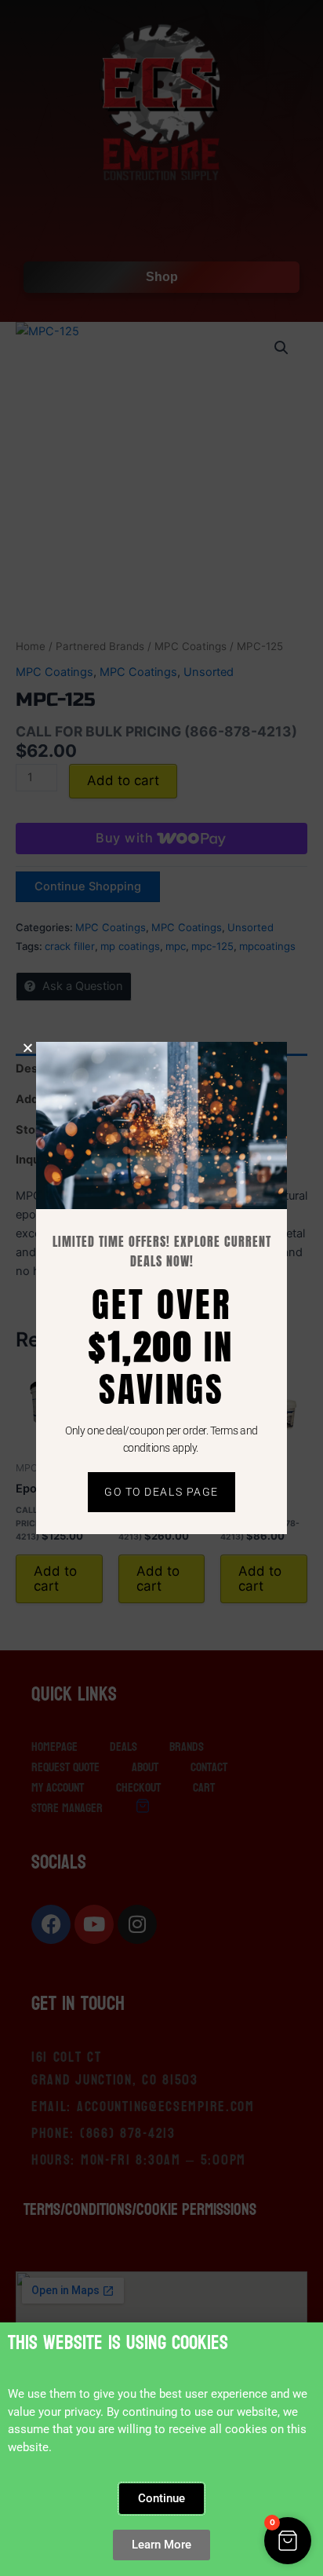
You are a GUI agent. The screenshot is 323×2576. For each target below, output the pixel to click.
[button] (288, 2541)
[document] (161, 1288)
